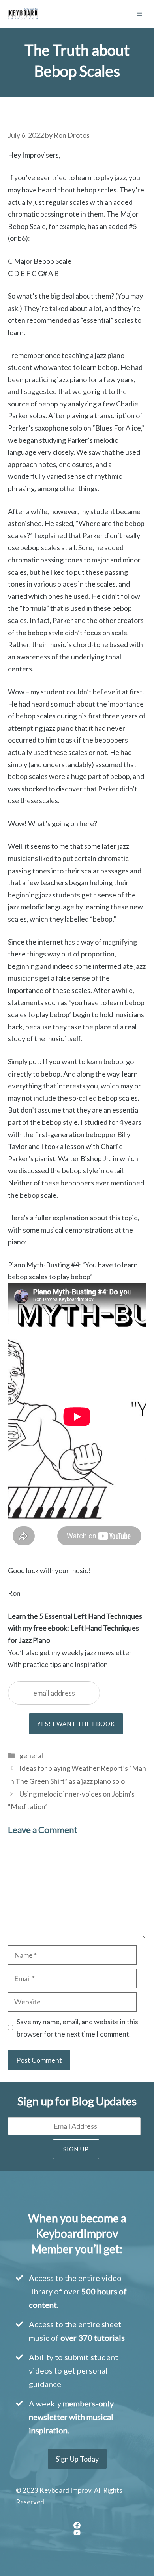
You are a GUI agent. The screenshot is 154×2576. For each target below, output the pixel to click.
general (31, 1755)
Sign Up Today (77, 2459)
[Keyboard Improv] (23, 14)
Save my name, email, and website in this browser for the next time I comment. (77, 2028)
